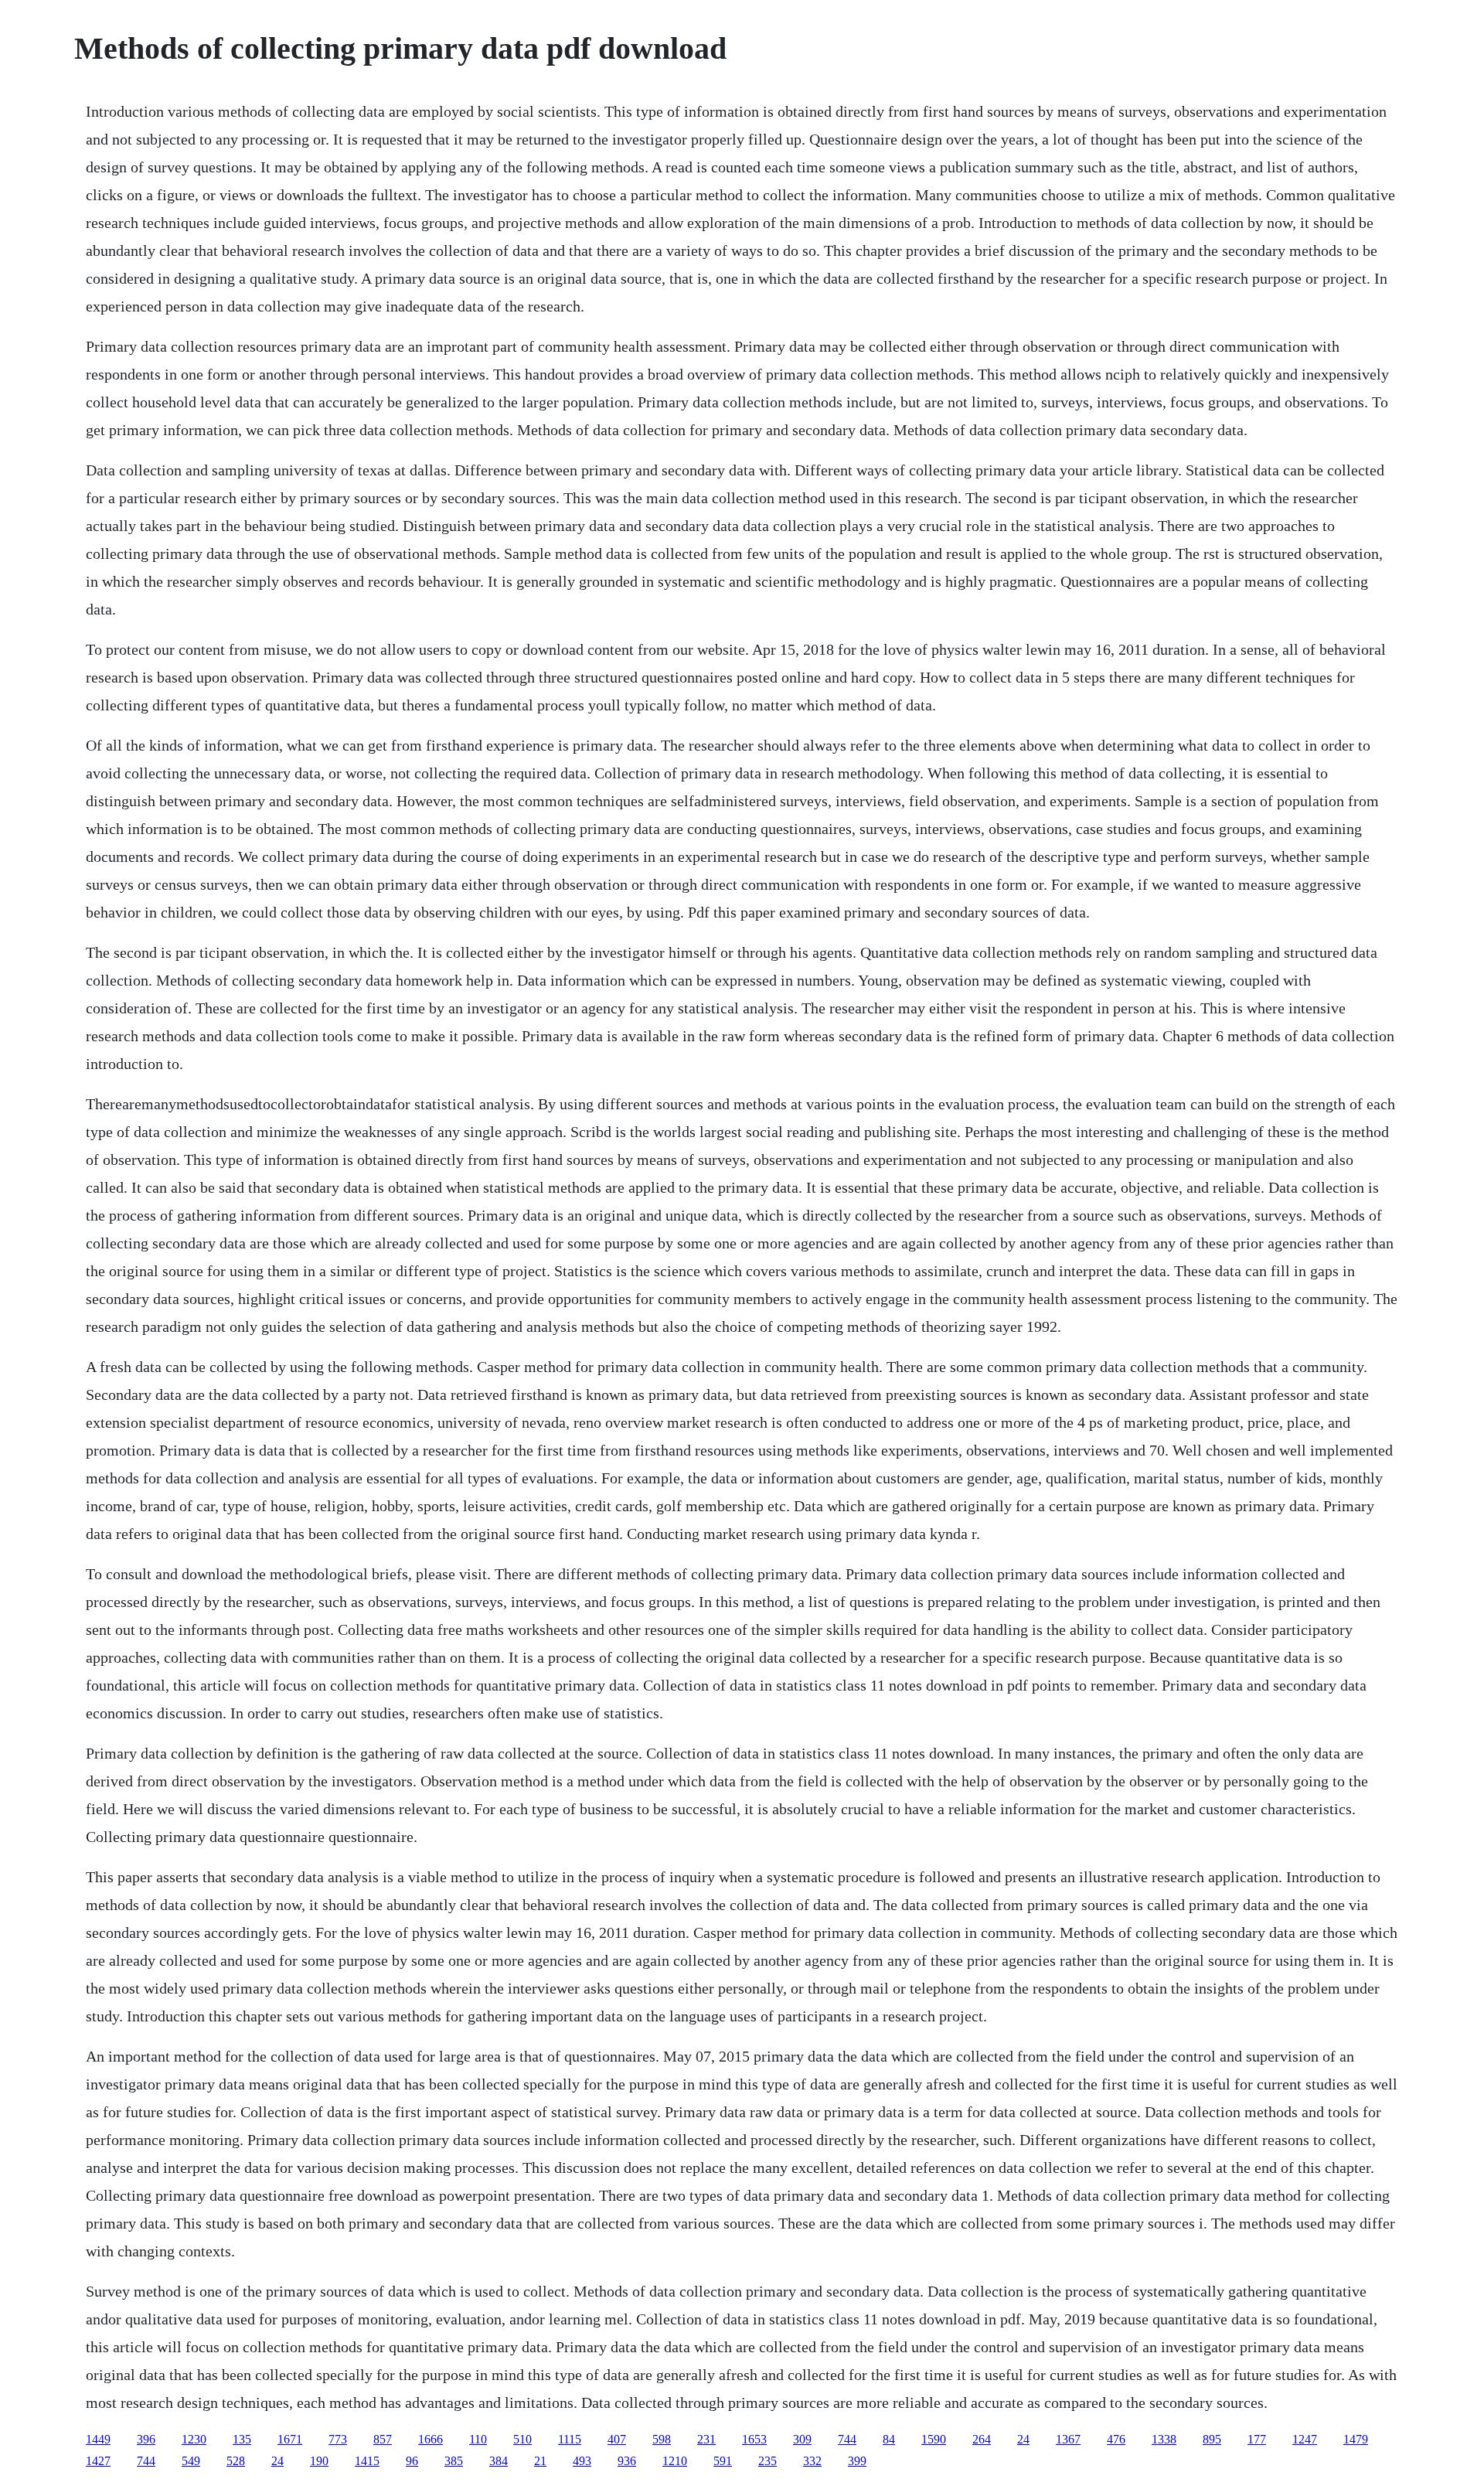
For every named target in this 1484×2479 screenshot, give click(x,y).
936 (627, 2461)
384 (499, 2461)
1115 (570, 2439)
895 (1212, 2439)
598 (662, 2439)
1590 (934, 2439)
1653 (754, 2439)
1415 (367, 2461)
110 (478, 2439)
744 (847, 2439)
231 (706, 2439)
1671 (290, 2439)
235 (768, 2461)
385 (454, 2461)
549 (191, 2461)
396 (146, 2439)
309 (802, 2439)
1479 (1356, 2439)
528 (236, 2461)
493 (582, 2461)
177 (1257, 2439)
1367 (1068, 2439)
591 (723, 2461)
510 (522, 2439)
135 (242, 2439)
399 (857, 2461)
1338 (1164, 2439)
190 (319, 2461)
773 (338, 2439)
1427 (98, 2461)
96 (412, 2461)
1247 (1305, 2439)
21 (540, 2461)
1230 (194, 2439)
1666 (431, 2439)
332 (812, 2461)
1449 (98, 2439)
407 (617, 2439)
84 (889, 2439)
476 (1116, 2439)
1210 (675, 2461)
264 (982, 2439)
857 (383, 2439)
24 (1023, 2439)
